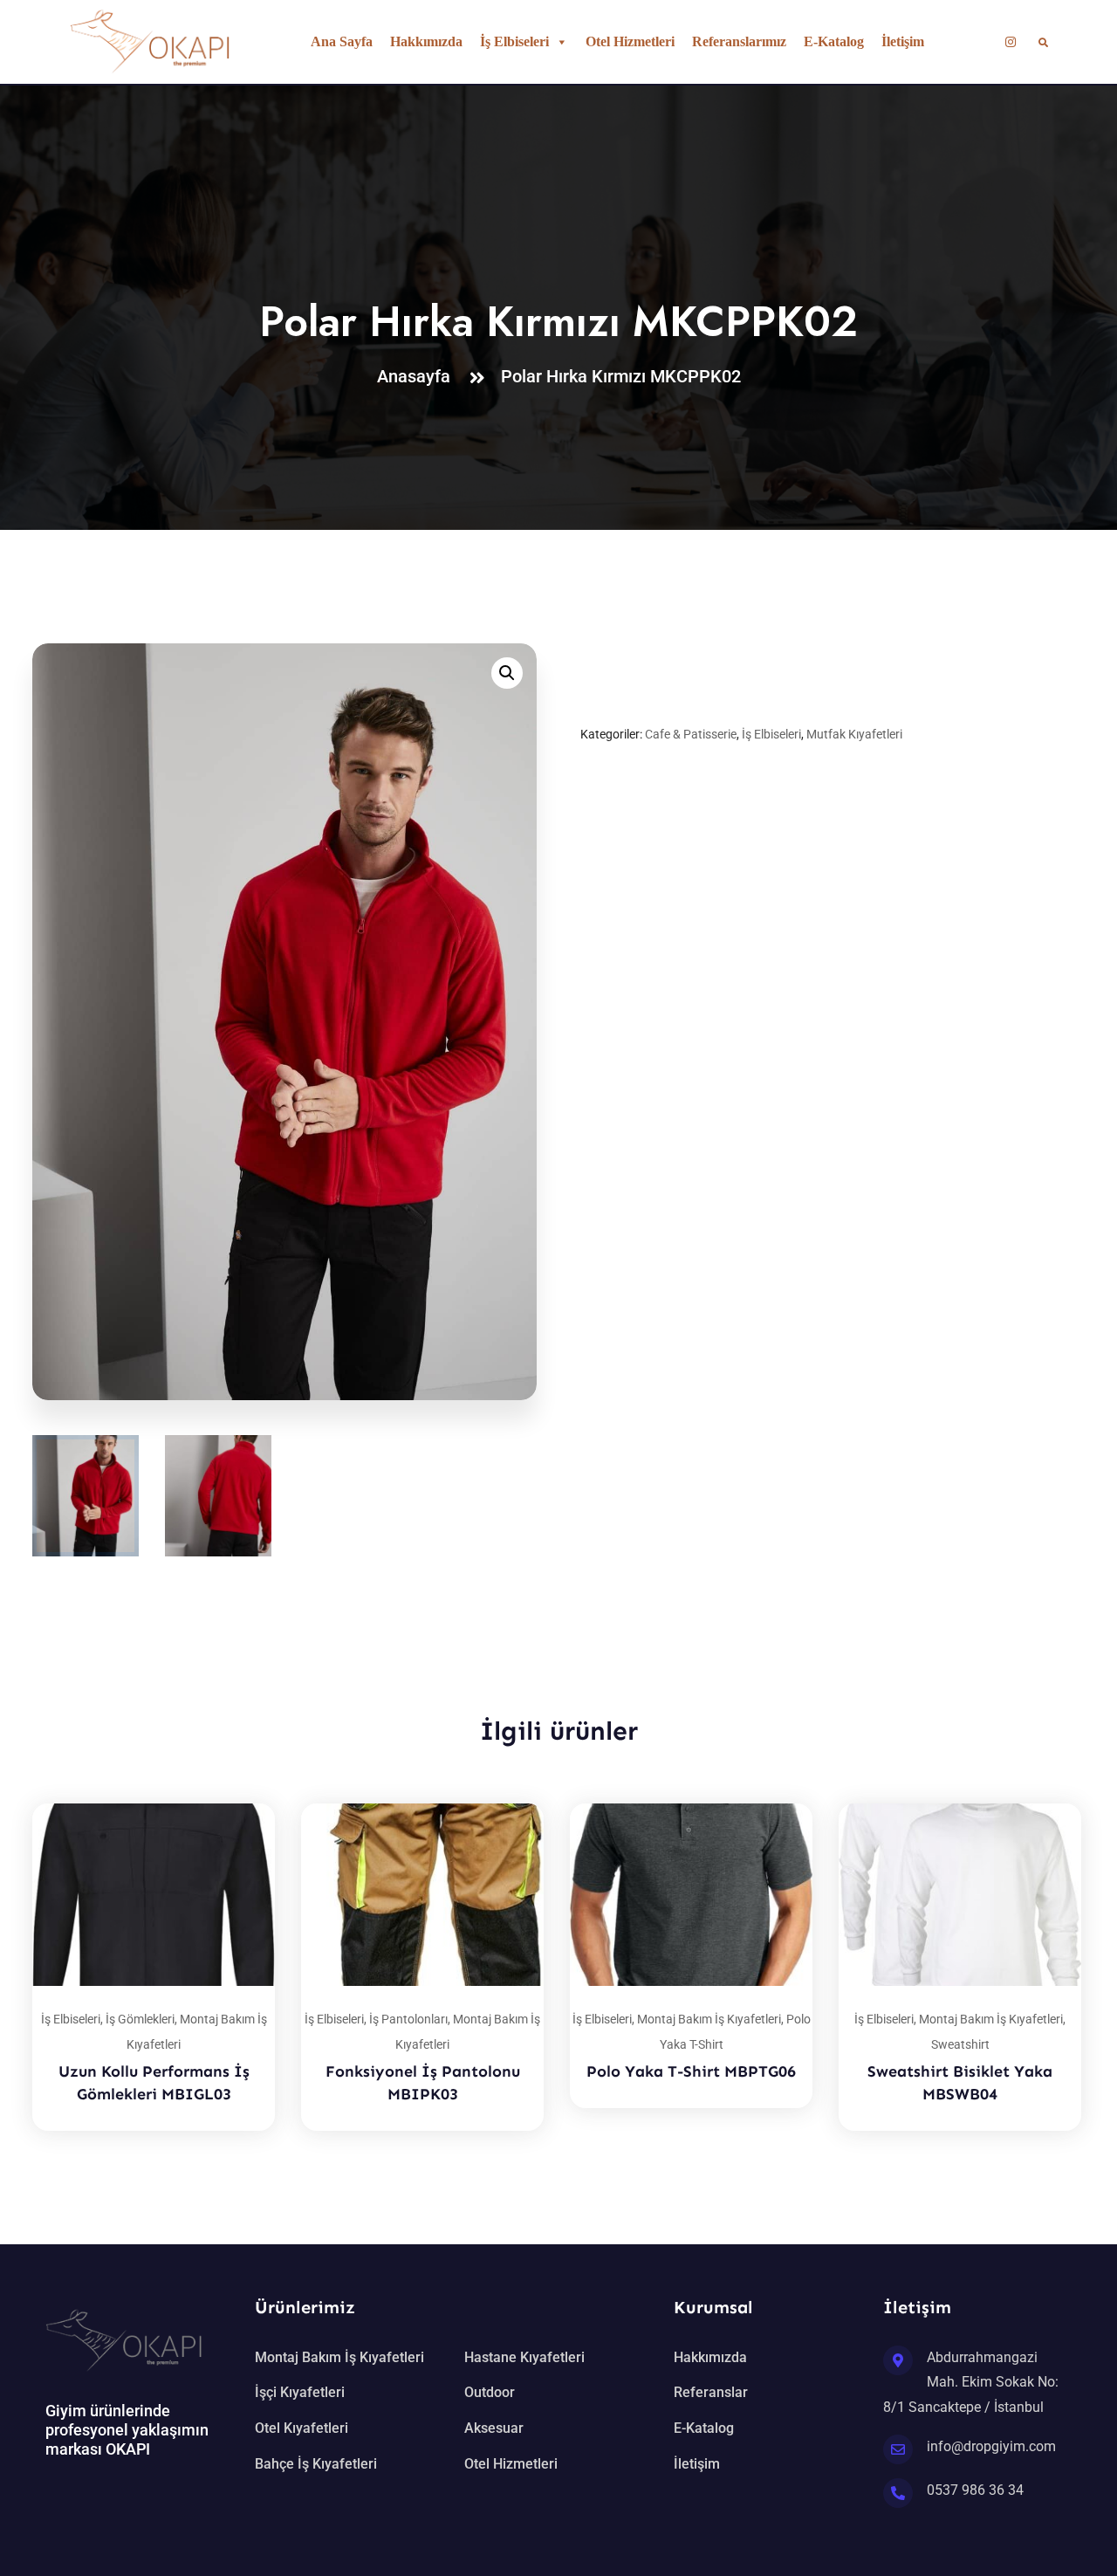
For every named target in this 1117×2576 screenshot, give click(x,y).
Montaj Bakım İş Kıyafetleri (709, 2019)
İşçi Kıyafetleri (300, 2392)
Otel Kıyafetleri (302, 2428)
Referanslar (711, 2392)
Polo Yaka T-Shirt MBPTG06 (691, 2071)
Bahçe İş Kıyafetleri (316, 2464)
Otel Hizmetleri (630, 41)
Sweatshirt (960, 2044)
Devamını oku (240, 1803)
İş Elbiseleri (514, 41)
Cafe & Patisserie (691, 734)
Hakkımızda (426, 41)
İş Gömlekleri (140, 2019)
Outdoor (490, 2392)
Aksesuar (494, 2428)
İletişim (903, 41)
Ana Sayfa (342, 41)
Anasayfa (418, 376)
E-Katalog (834, 41)
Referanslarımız (739, 41)
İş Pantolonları (408, 2019)
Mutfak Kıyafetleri (854, 734)
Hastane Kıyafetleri (524, 2357)
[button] (507, 673)
